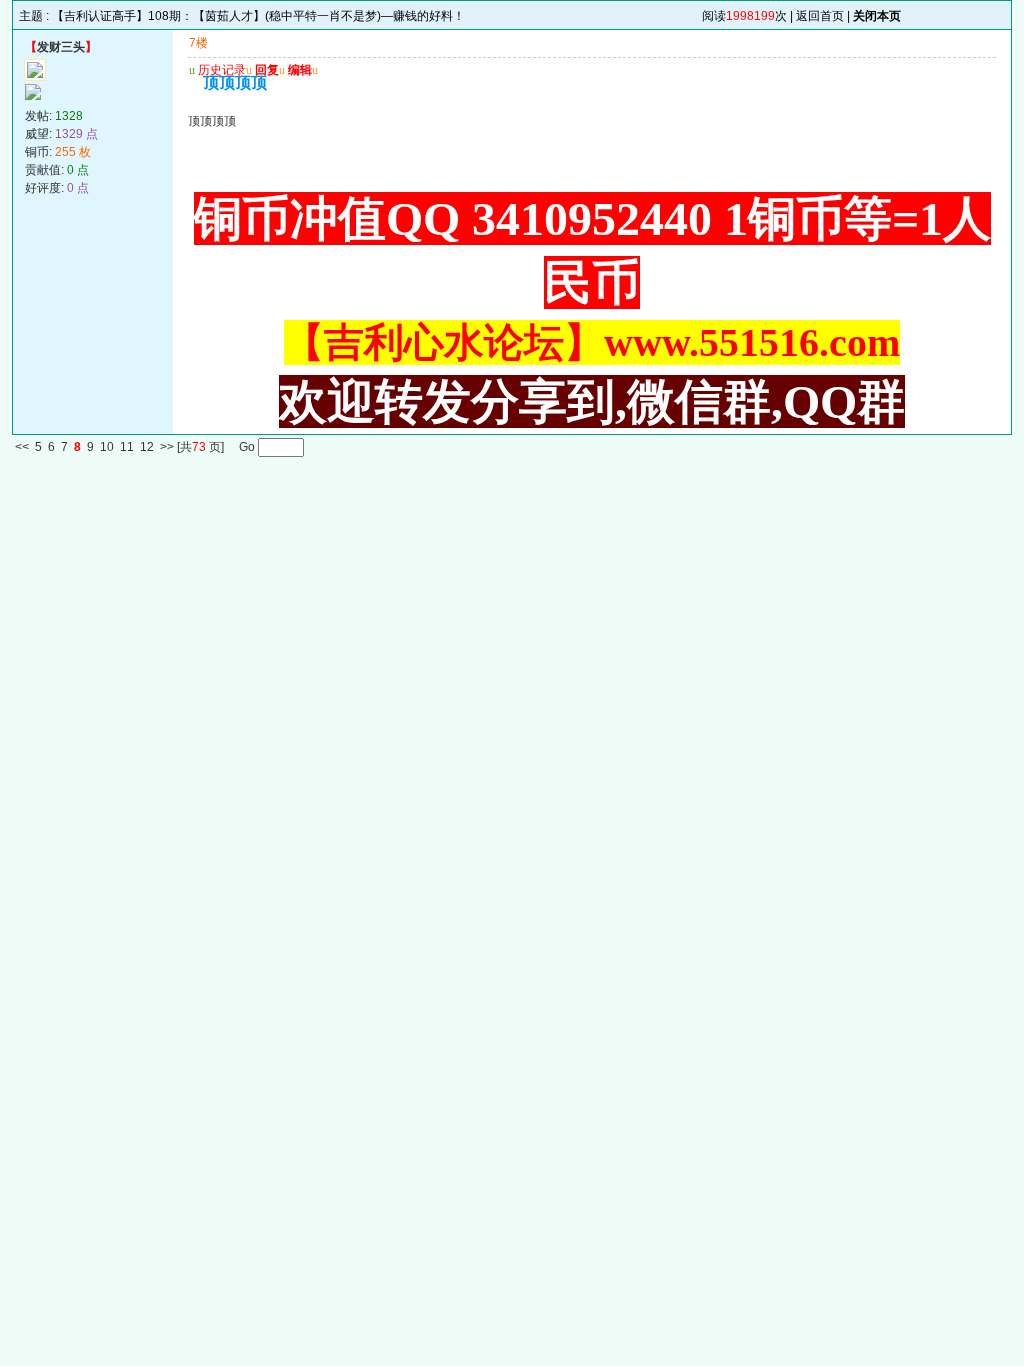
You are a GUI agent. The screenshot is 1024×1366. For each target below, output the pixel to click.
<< (22, 448)
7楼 (198, 43)
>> (167, 448)
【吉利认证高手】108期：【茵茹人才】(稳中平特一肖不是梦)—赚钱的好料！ (258, 16)
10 (107, 448)
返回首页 (820, 16)
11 (127, 448)
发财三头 (61, 47)
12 (147, 448)
